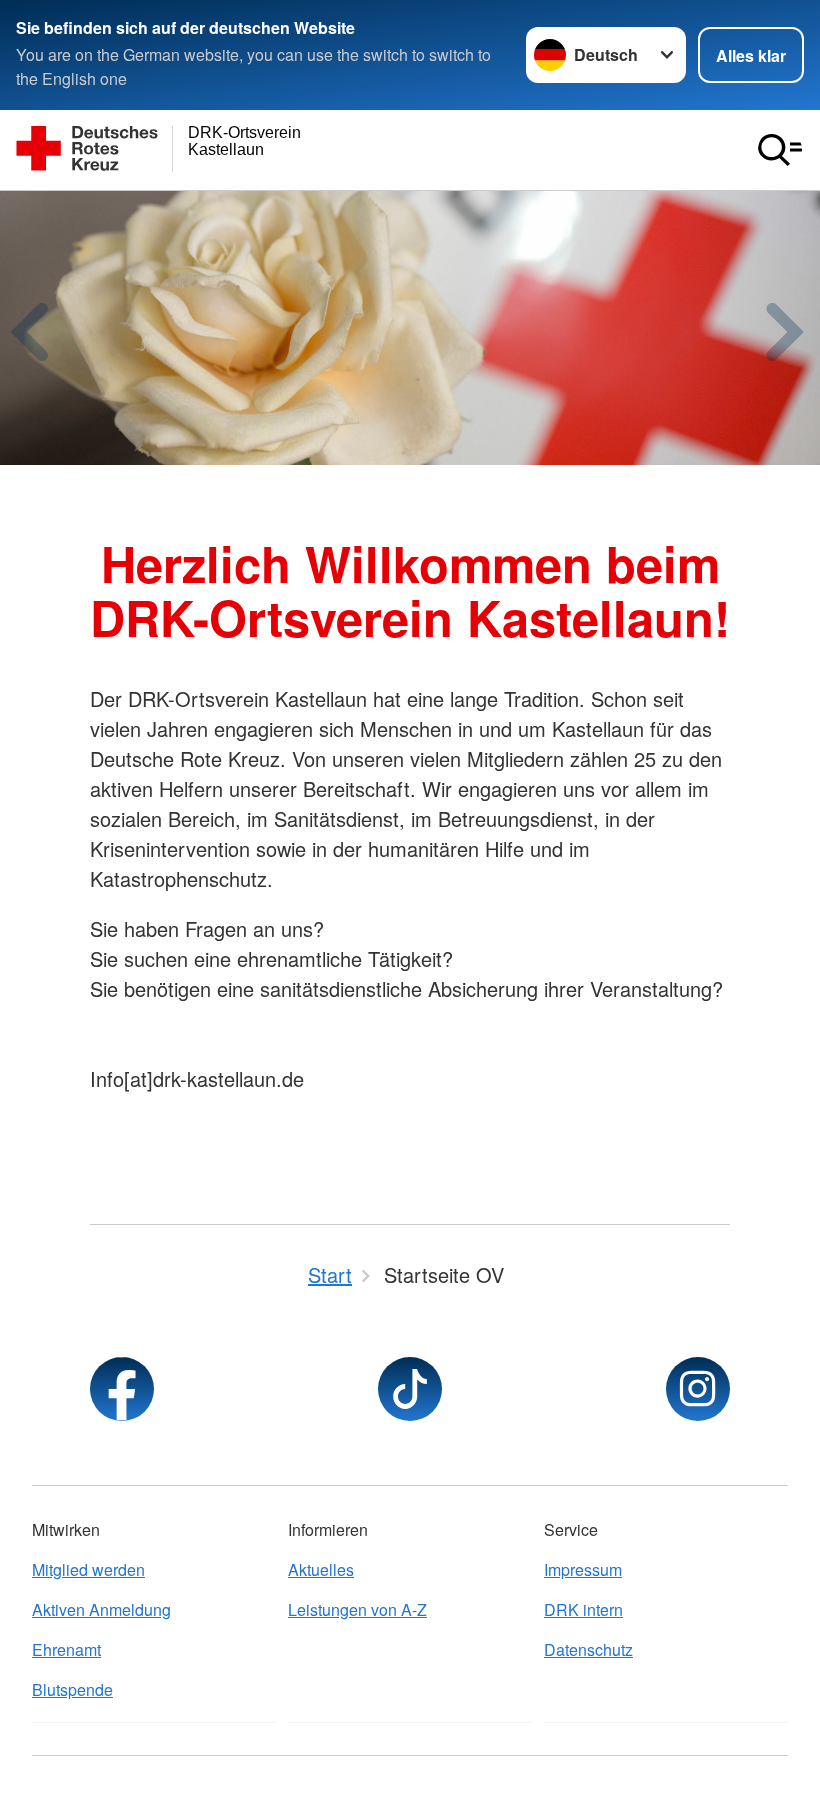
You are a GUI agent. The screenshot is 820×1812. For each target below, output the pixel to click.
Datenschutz (588, 1649)
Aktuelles (321, 1569)
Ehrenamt (66, 1649)
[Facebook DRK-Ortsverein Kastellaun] (122, 1389)
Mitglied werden (88, 1569)
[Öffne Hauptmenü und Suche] (780, 150)
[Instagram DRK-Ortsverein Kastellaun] (698, 1389)
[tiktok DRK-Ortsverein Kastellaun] (410, 1389)
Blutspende (72, 1689)
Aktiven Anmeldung (101, 1609)
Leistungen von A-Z (357, 1609)
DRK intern (583, 1609)
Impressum (583, 1569)
